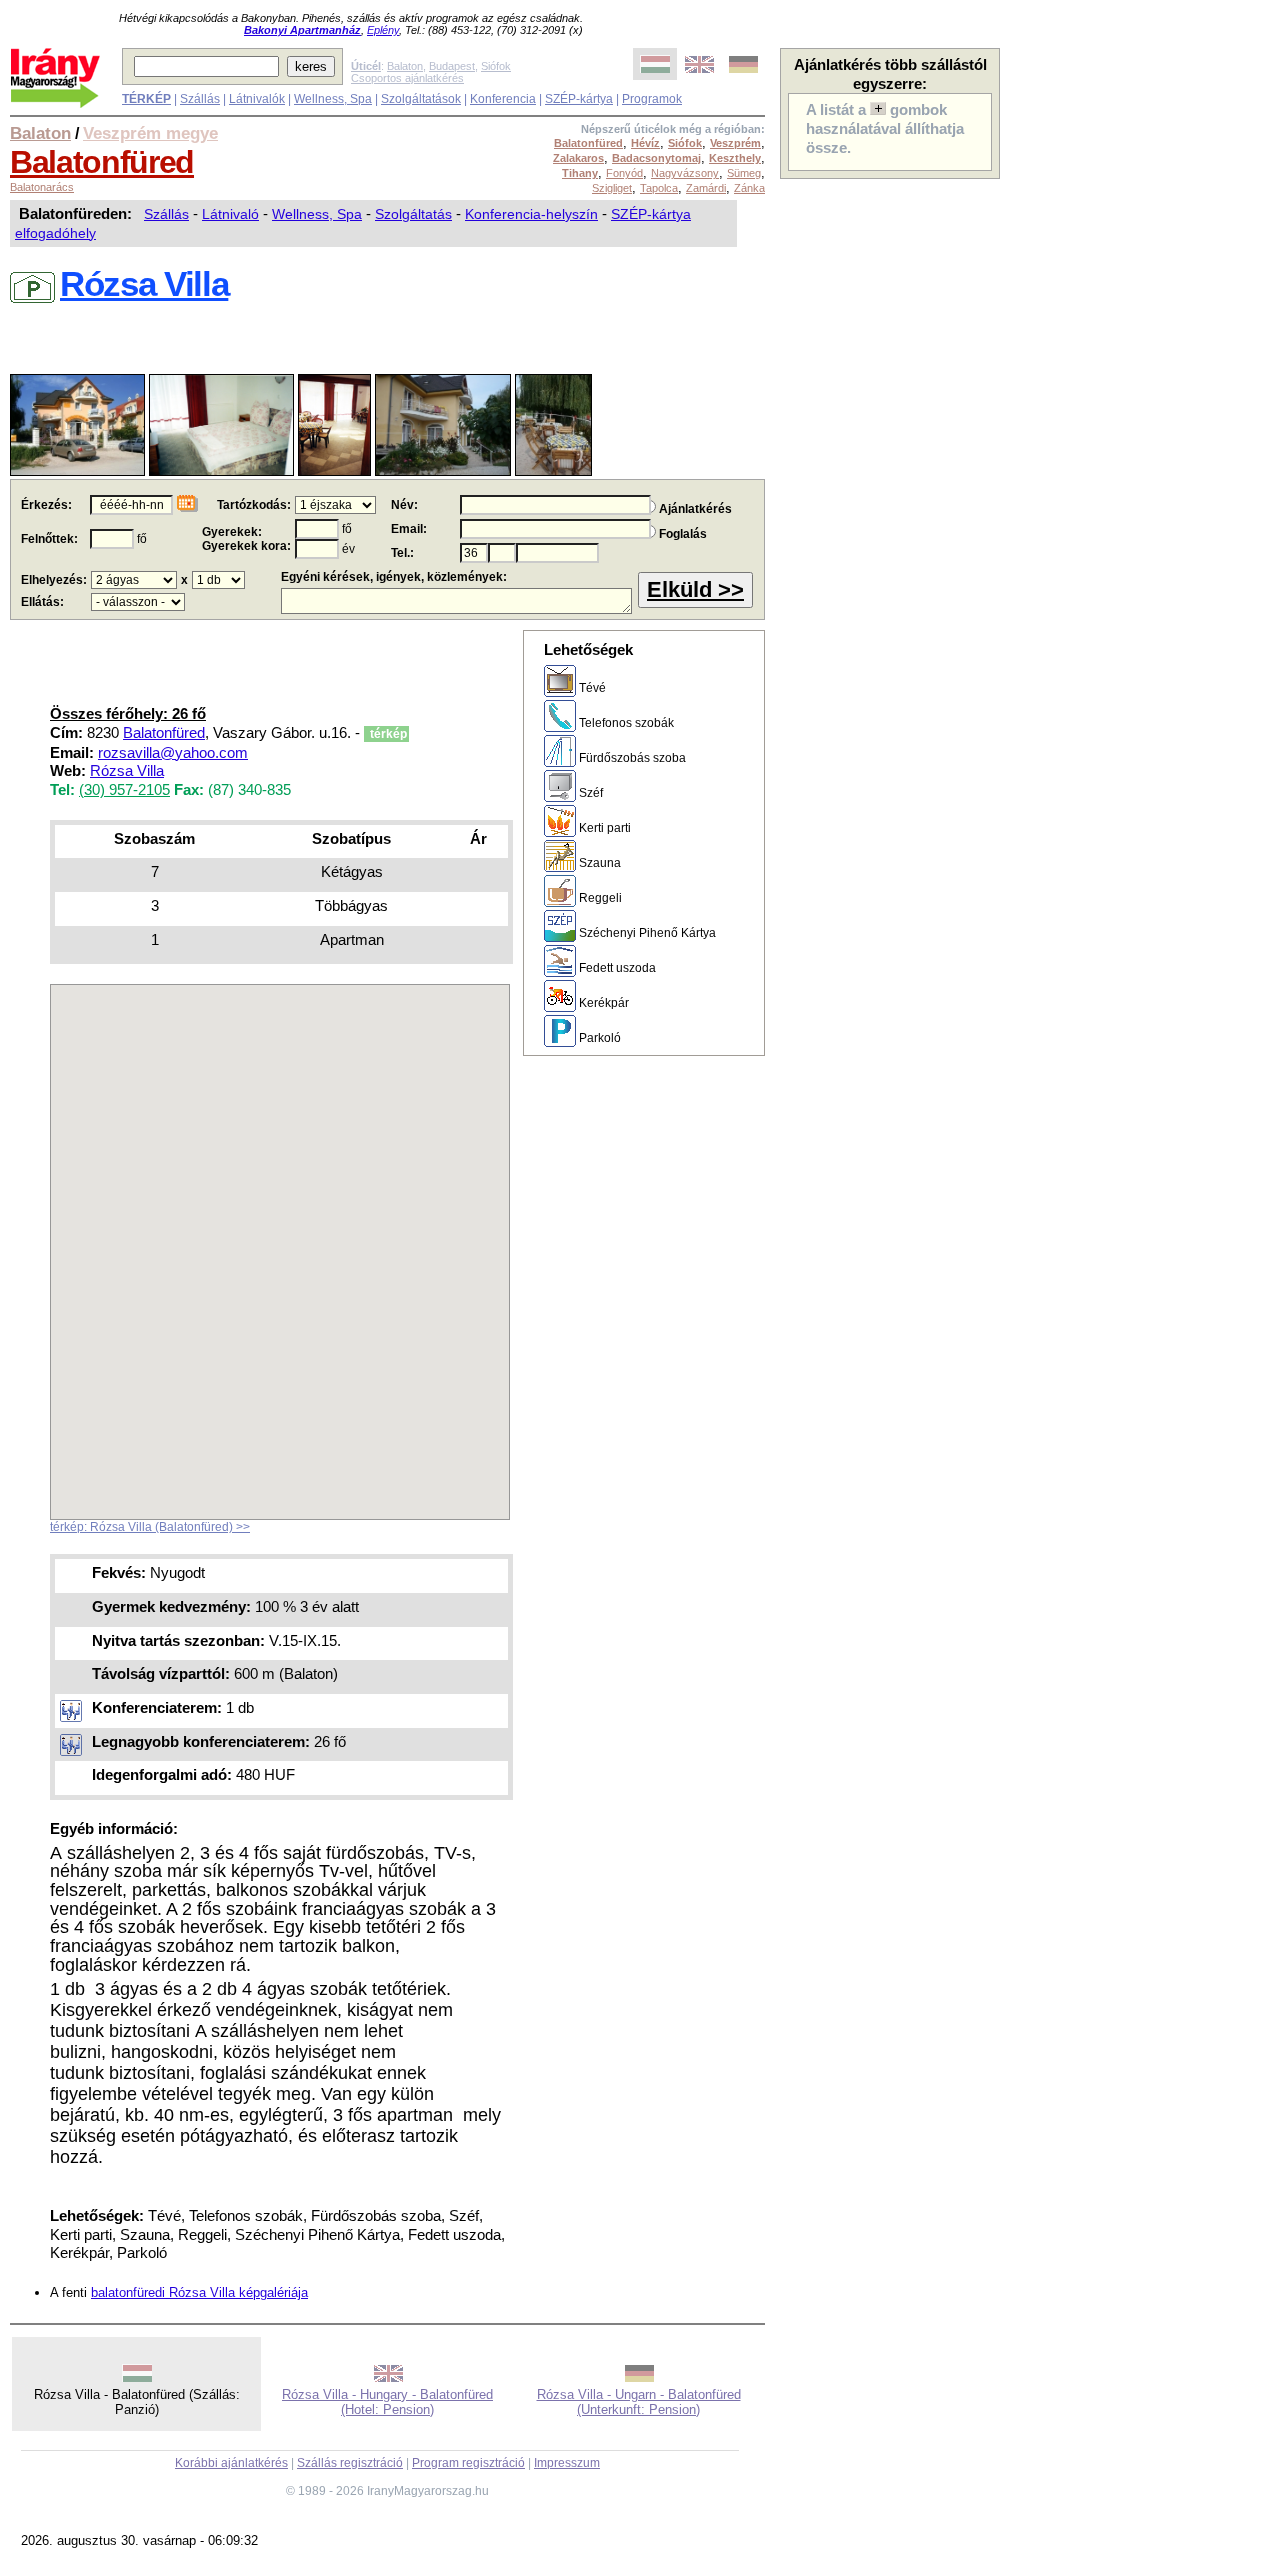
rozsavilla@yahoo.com (173, 753)
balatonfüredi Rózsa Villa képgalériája (199, 2292)
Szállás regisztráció (350, 2463)
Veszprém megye (150, 133)
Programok (652, 99)
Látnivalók (257, 99)
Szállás (200, 99)
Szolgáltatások (421, 99)
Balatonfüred (102, 162)
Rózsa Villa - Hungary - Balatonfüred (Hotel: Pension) (387, 2402)
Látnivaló (230, 214)
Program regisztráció (468, 2463)
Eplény (383, 30)
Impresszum (567, 2463)
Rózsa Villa (127, 771)
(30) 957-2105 (124, 790)
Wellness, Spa (333, 99)
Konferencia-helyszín (531, 214)
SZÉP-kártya (579, 99)
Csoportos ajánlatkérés (407, 78)
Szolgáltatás (413, 214)
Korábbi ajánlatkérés (231, 2463)
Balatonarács (42, 187)
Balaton (405, 66)
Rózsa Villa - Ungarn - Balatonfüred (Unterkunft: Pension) (639, 2402)
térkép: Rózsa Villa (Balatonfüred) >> (150, 1527)
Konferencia (503, 99)
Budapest (452, 66)
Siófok (496, 66)
